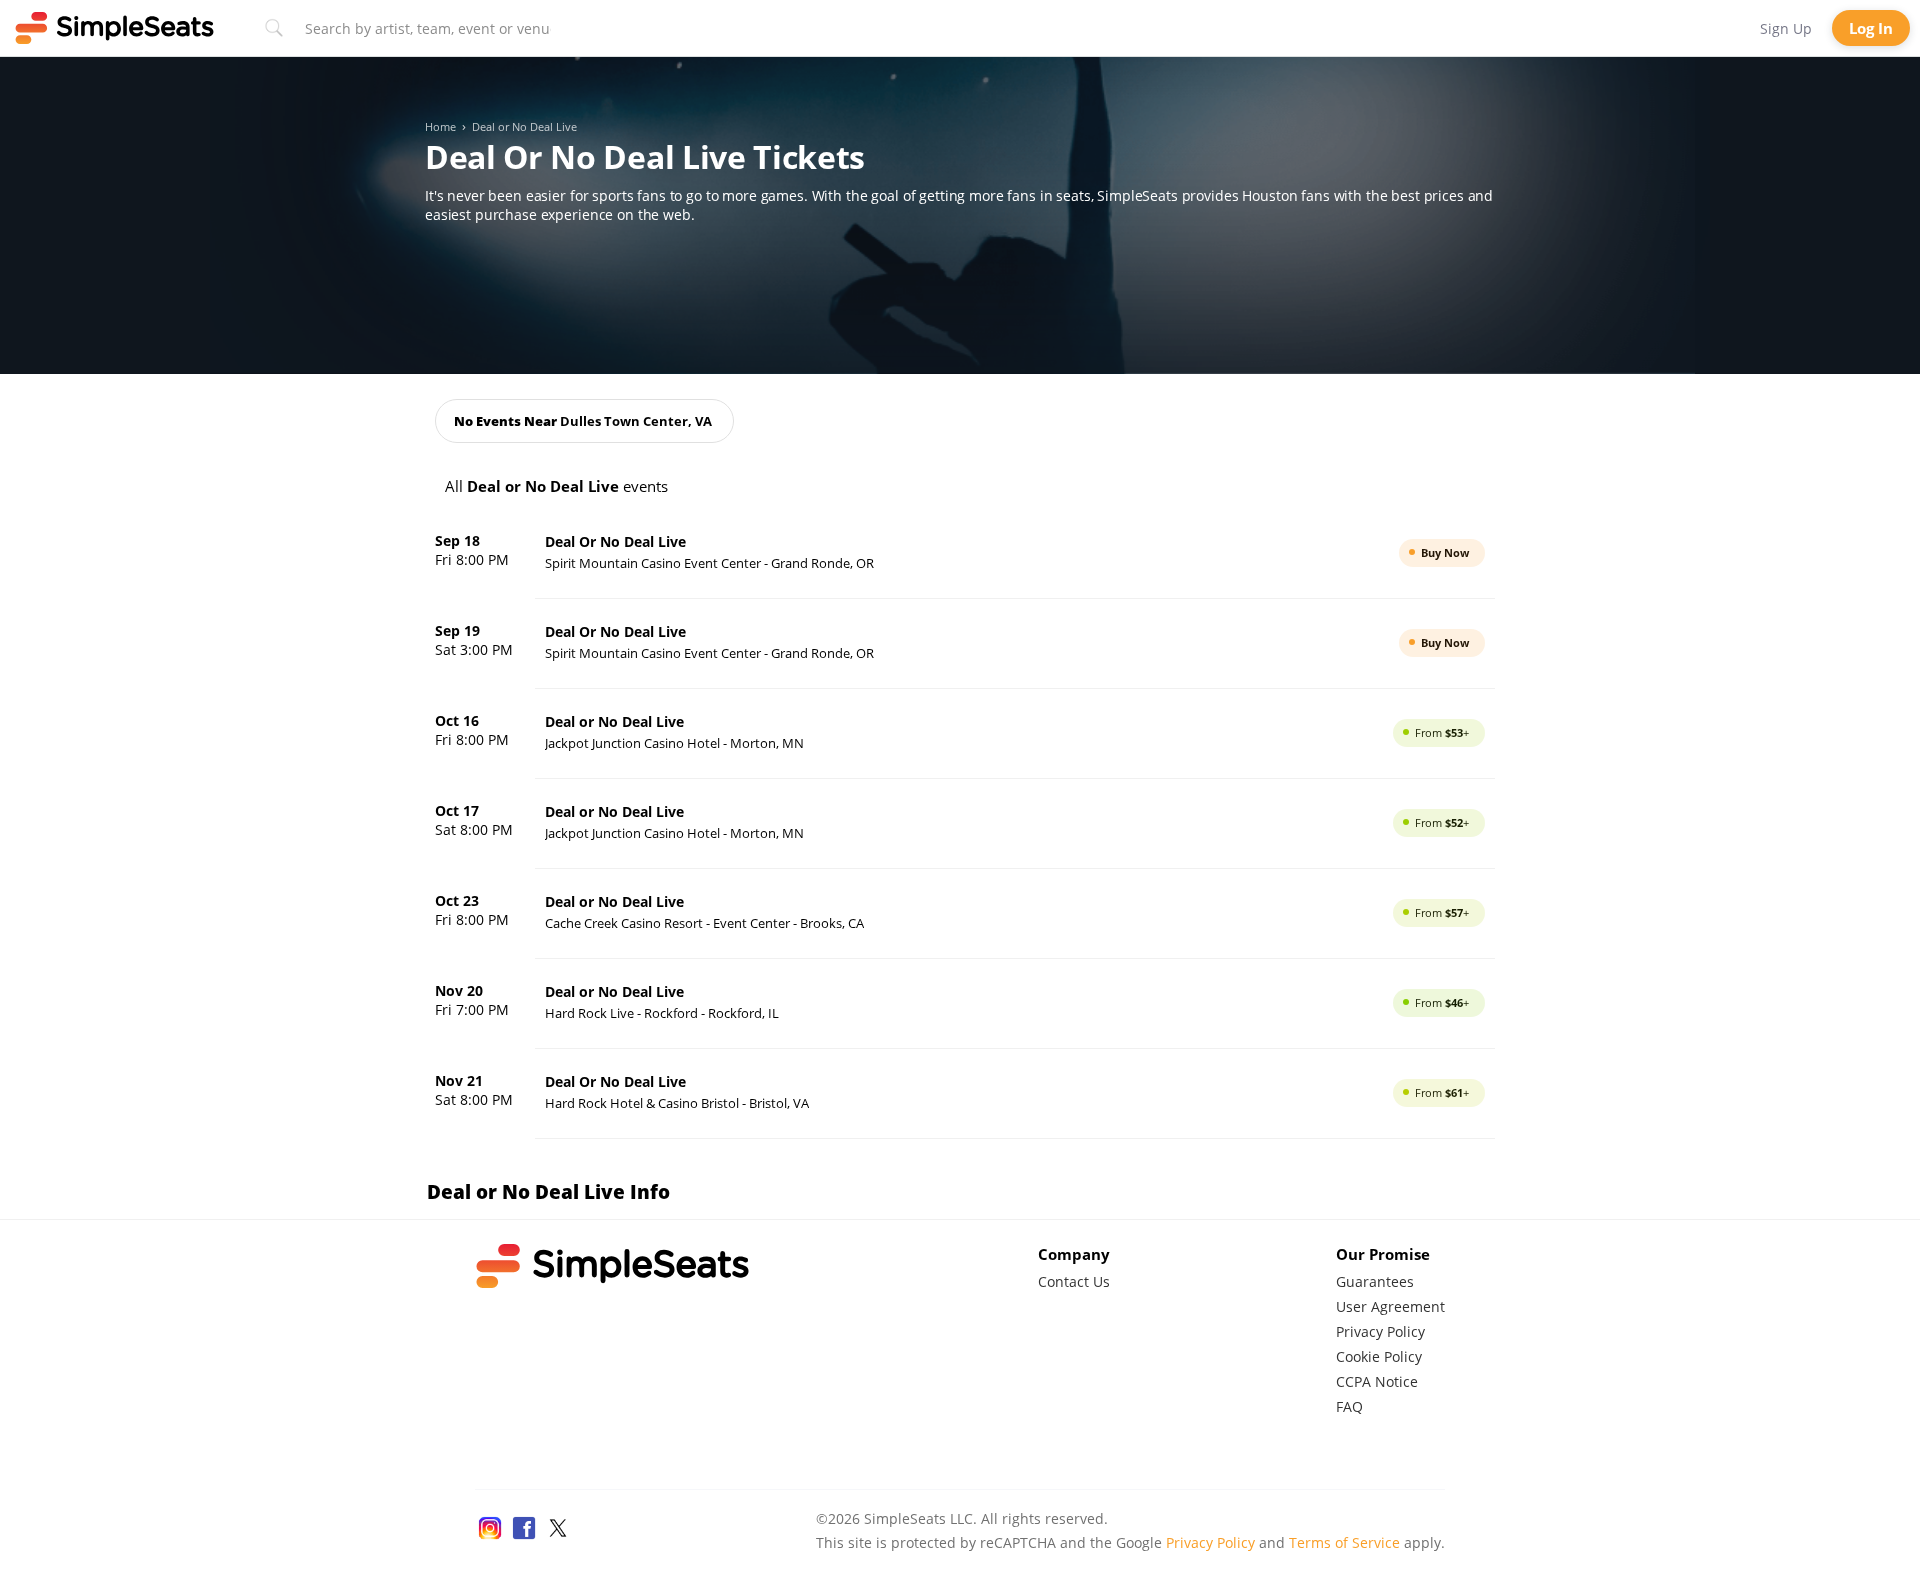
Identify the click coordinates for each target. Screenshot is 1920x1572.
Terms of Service (1344, 1542)
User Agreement (1390, 1306)
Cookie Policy (1379, 1356)
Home (440, 127)
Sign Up (1786, 28)
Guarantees (1375, 1281)
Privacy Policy (1380, 1331)
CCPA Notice (1377, 1381)
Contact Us (1074, 1281)
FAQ (1349, 1406)
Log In (1871, 28)
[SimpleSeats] (115, 28)
